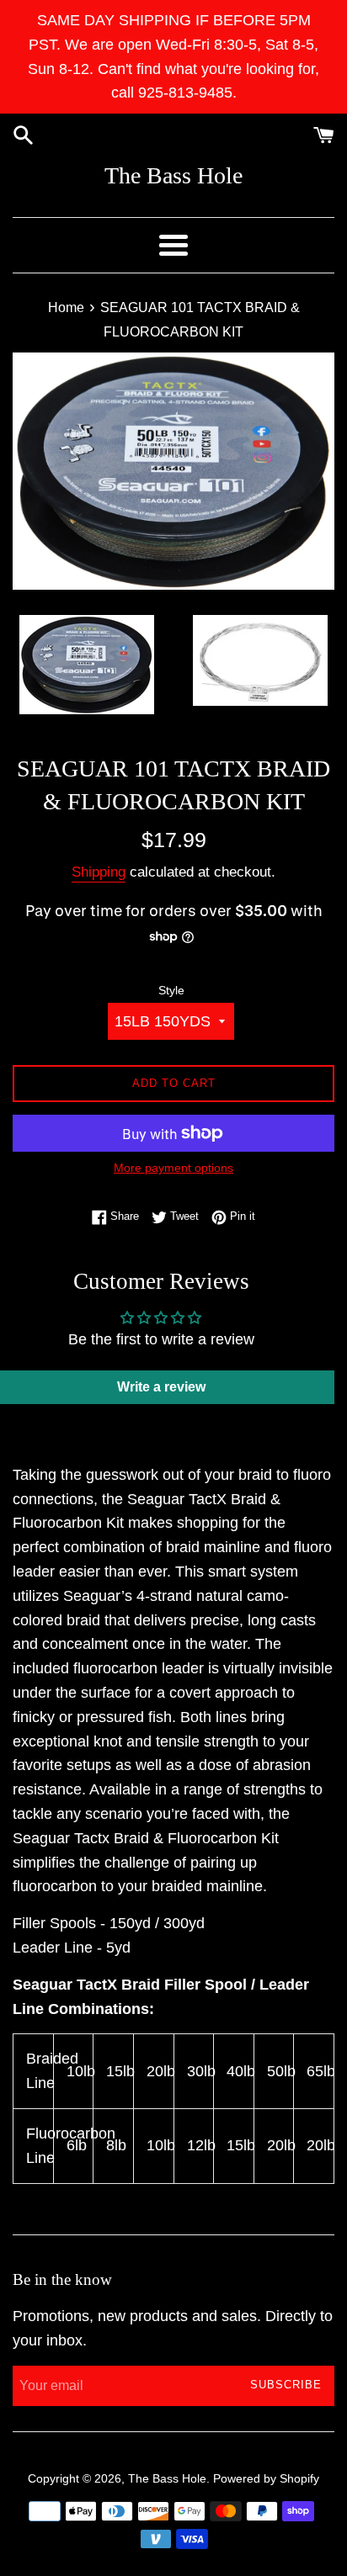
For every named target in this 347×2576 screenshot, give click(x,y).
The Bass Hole (173, 175)
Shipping (99, 872)
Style (171, 990)
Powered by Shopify (266, 2478)
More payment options (173, 1168)
